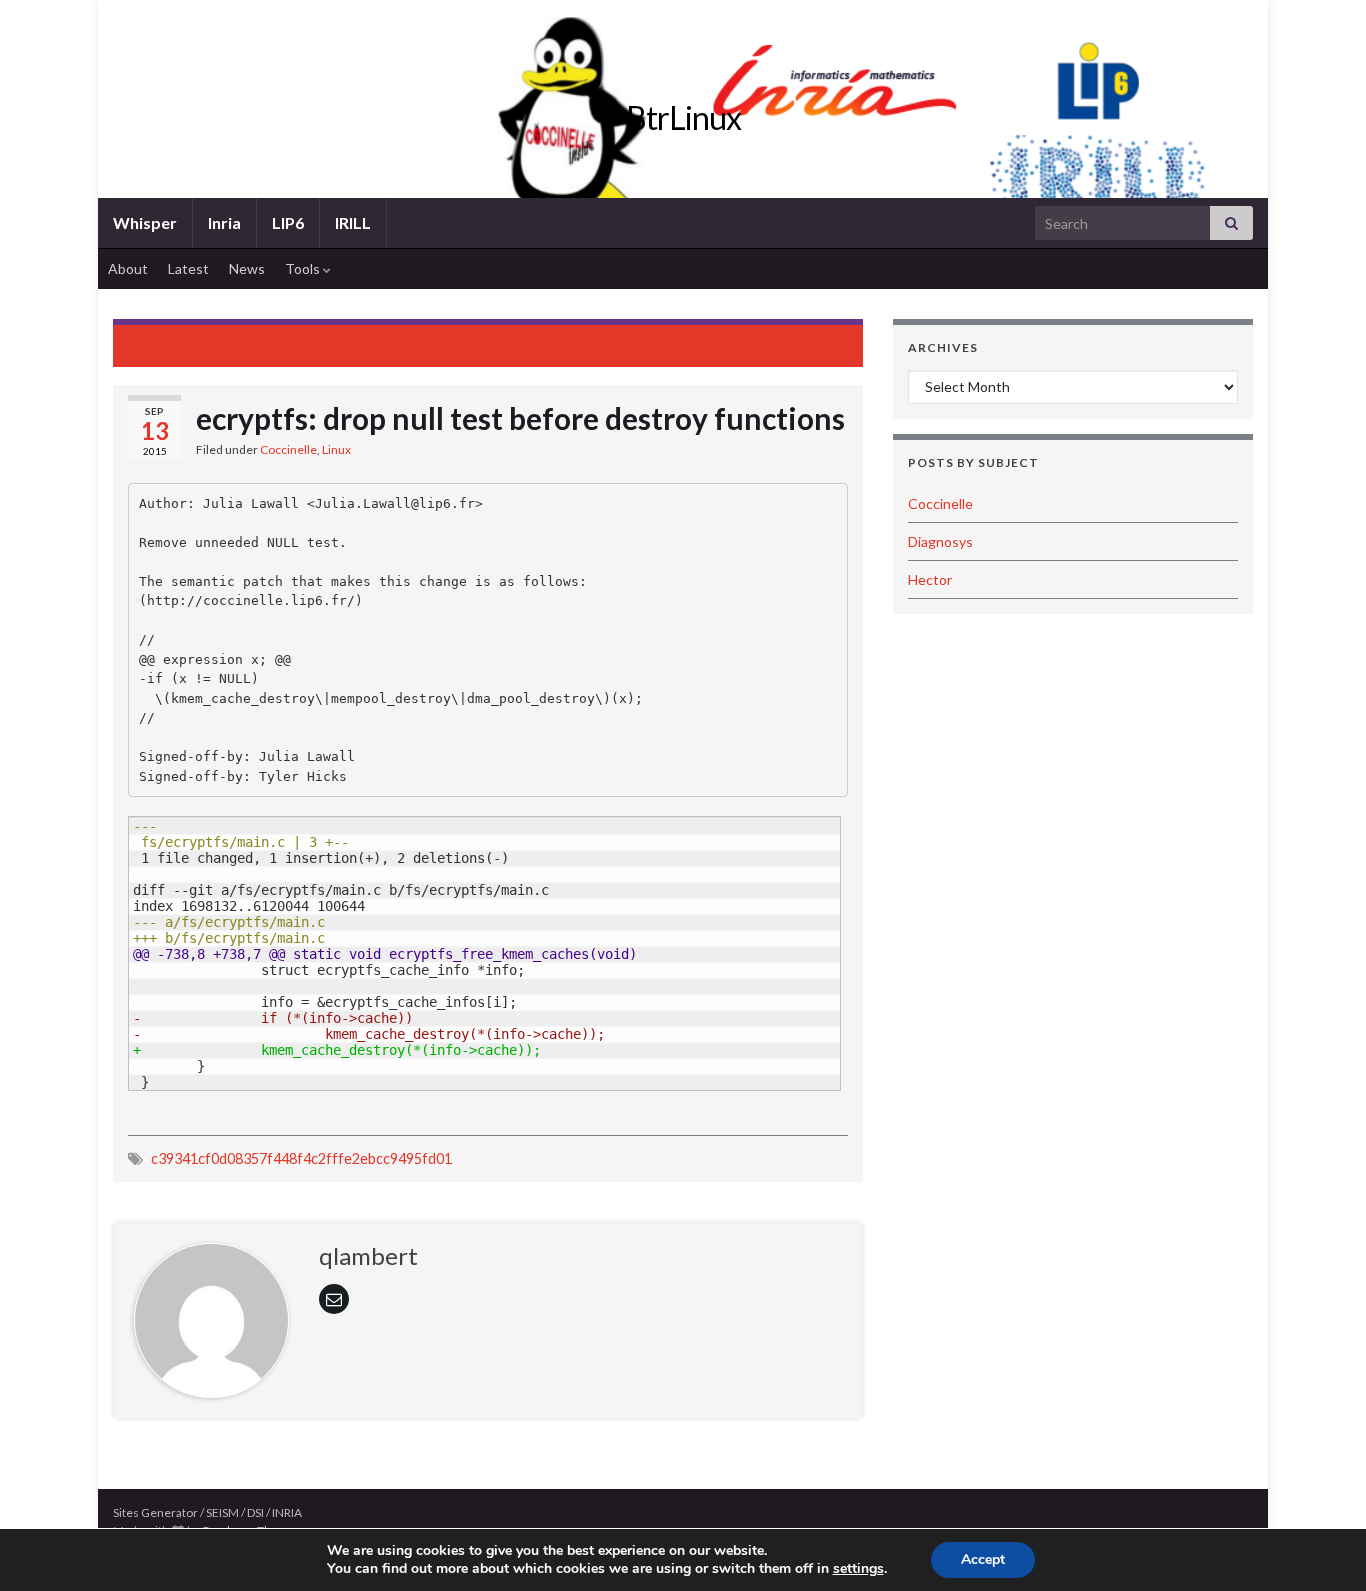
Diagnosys (940, 541)
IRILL (353, 222)
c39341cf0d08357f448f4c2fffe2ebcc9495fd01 (301, 1158)
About (128, 268)
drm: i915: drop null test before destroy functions (673, 343)
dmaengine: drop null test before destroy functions (308, 343)
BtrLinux (683, 117)
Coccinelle (288, 449)
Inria (224, 222)
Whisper (145, 222)
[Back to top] (1321, 1546)
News (247, 268)
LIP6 (288, 222)
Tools (304, 268)
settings (858, 1569)
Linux (336, 449)
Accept (983, 1559)
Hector (930, 579)
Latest (188, 268)
